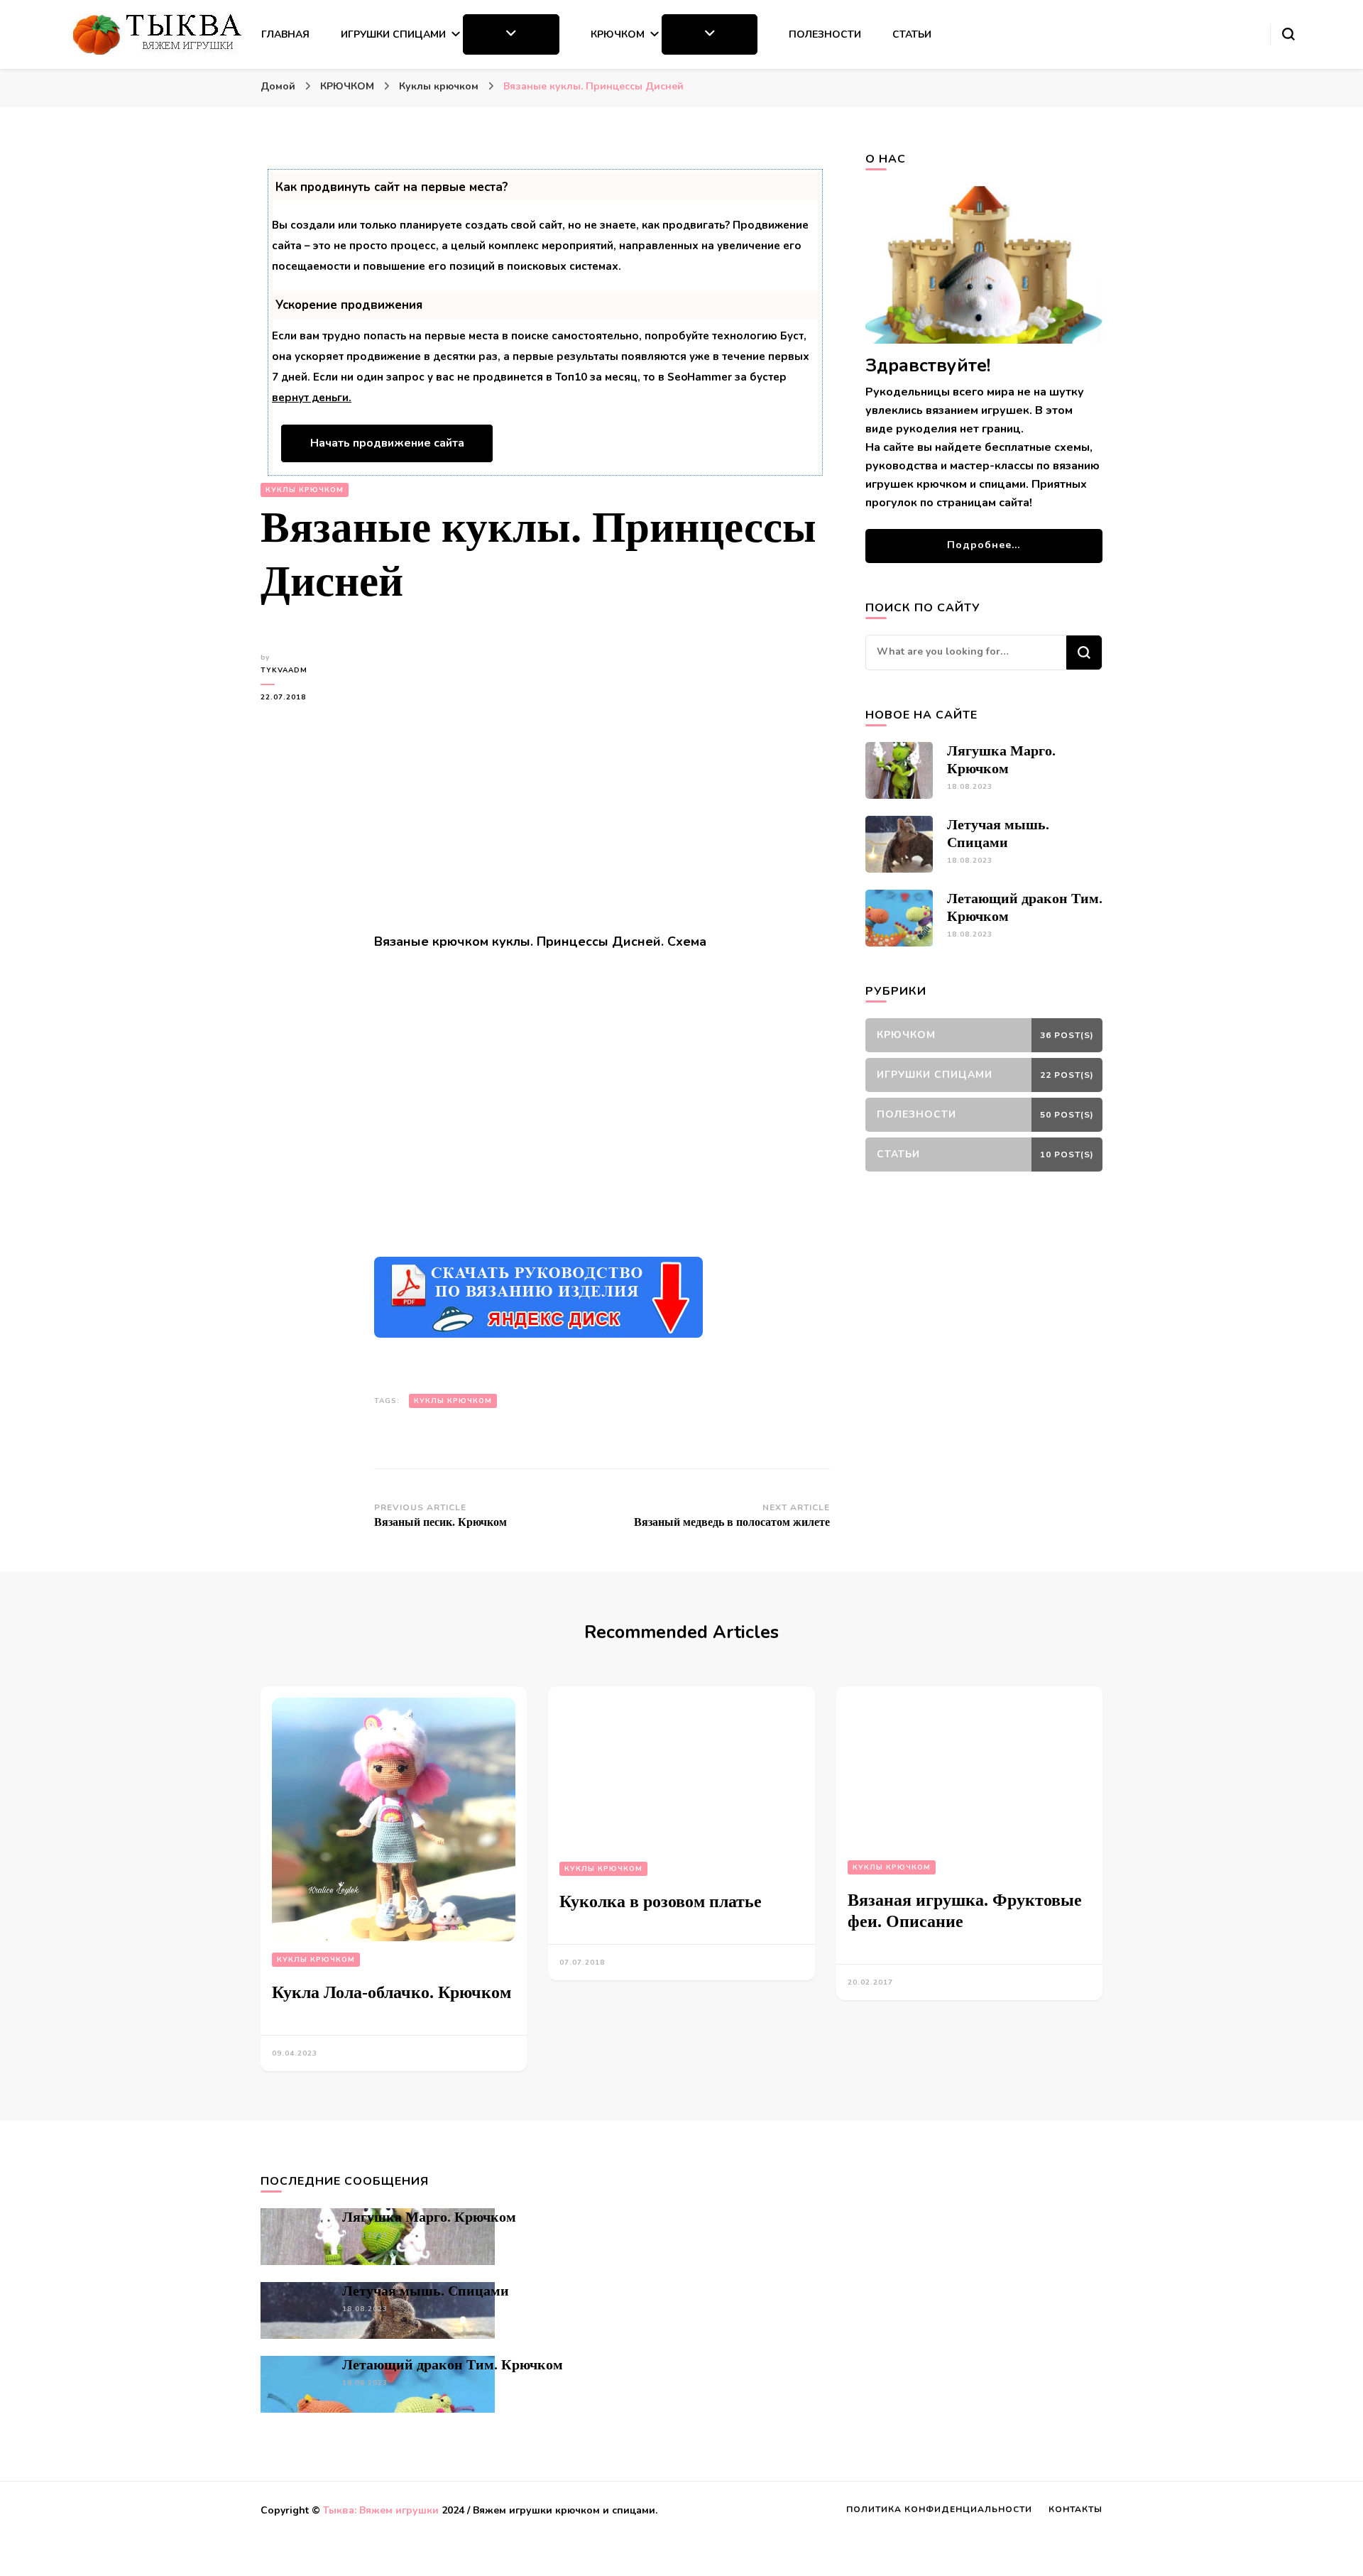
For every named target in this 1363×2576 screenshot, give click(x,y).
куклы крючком (453, 1401)
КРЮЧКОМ (618, 34)
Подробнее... (984, 545)
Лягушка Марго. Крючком (429, 2217)
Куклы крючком (305, 490)
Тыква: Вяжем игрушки (381, 2510)
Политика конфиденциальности (939, 2509)
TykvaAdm (284, 670)
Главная (285, 34)
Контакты (1075, 2509)
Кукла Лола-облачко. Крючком (392, 1992)
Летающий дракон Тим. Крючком (453, 2364)
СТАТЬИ (912, 34)
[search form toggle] (1288, 34)
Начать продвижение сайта (387, 443)
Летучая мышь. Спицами (426, 2291)
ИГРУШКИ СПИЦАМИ (393, 34)
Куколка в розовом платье (661, 1901)
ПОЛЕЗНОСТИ (825, 34)
